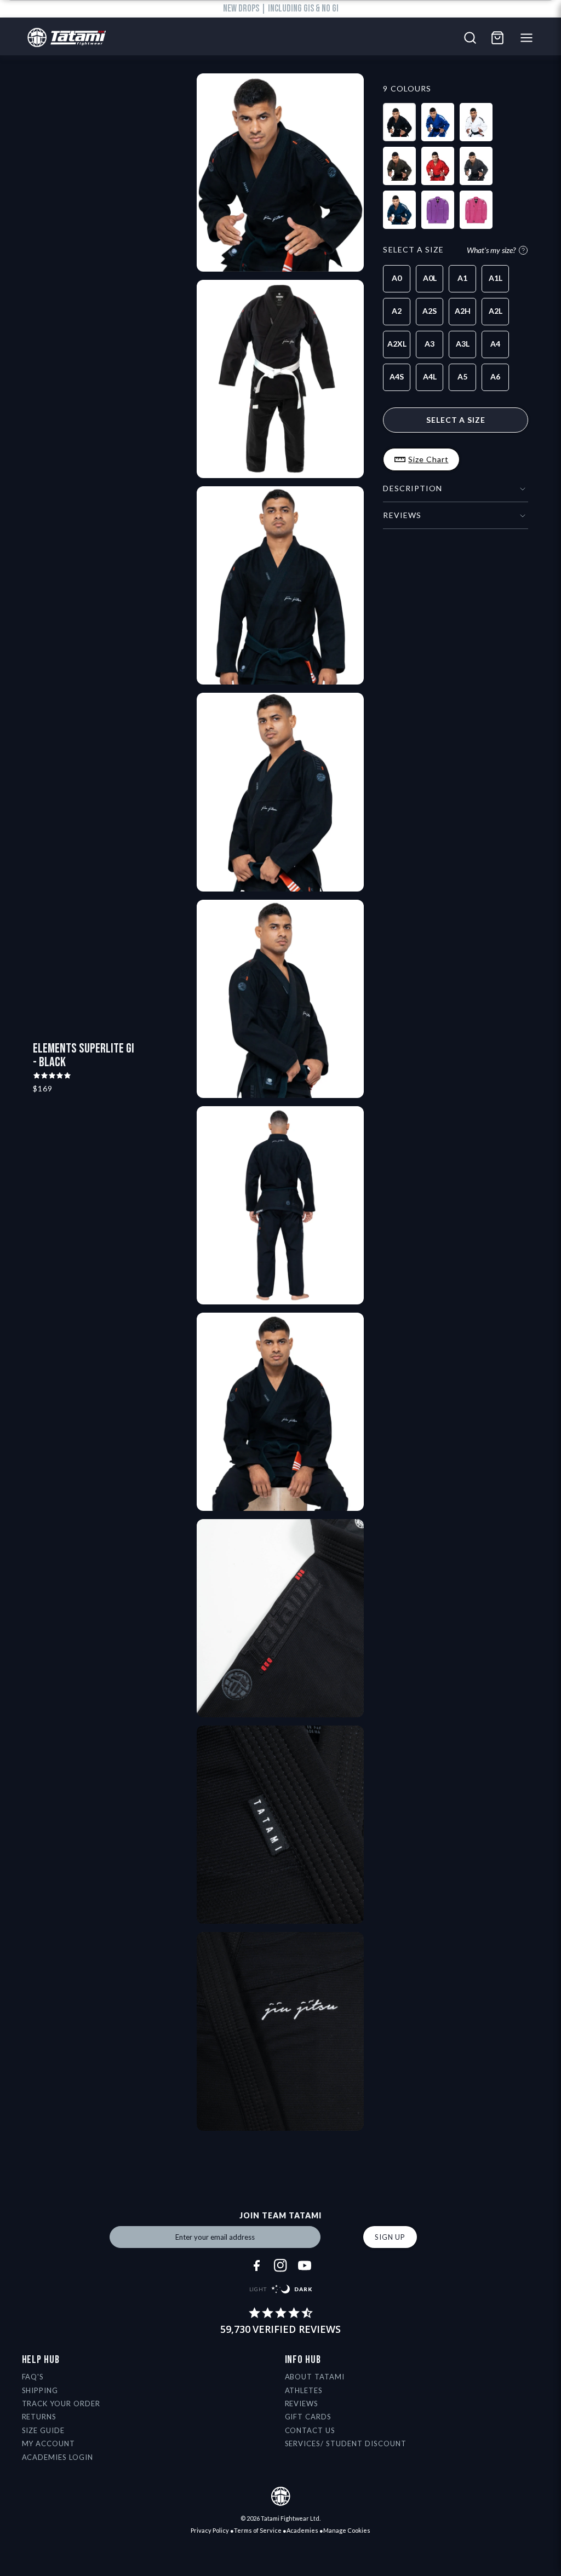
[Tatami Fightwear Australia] (64, 38)
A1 (462, 278)
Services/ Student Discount (346, 2443)
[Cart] (497, 38)
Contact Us (310, 2430)
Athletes (304, 2390)
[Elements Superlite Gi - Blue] (438, 122)
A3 (430, 344)
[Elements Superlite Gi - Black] (399, 122)
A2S (430, 311)
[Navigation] (529, 38)
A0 (397, 278)
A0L (430, 278)
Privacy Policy (210, 2530)
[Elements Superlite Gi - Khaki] (399, 166)
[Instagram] (280, 2265)
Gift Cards (308, 2417)
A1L (496, 278)
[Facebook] (256, 2265)
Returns (39, 2417)
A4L (430, 376)
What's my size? (491, 250)
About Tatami (315, 2377)
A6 (495, 376)
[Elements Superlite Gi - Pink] (476, 210)
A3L (463, 344)
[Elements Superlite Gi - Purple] (438, 210)
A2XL (397, 344)
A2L (496, 311)
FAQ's (33, 2377)
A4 (495, 344)
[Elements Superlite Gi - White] (476, 122)
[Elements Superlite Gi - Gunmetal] (476, 166)
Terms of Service (258, 2530)
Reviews (302, 2404)
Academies (302, 2530)
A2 (397, 311)
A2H (463, 311)
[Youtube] (305, 2265)
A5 (462, 376)
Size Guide (44, 2430)
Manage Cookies (347, 2530)
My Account (49, 2443)
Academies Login (58, 2457)
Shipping (40, 2390)
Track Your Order (61, 2404)
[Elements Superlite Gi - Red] (438, 166)
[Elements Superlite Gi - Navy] (399, 210)
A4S (397, 376)
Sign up (390, 2237)
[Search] (470, 38)
